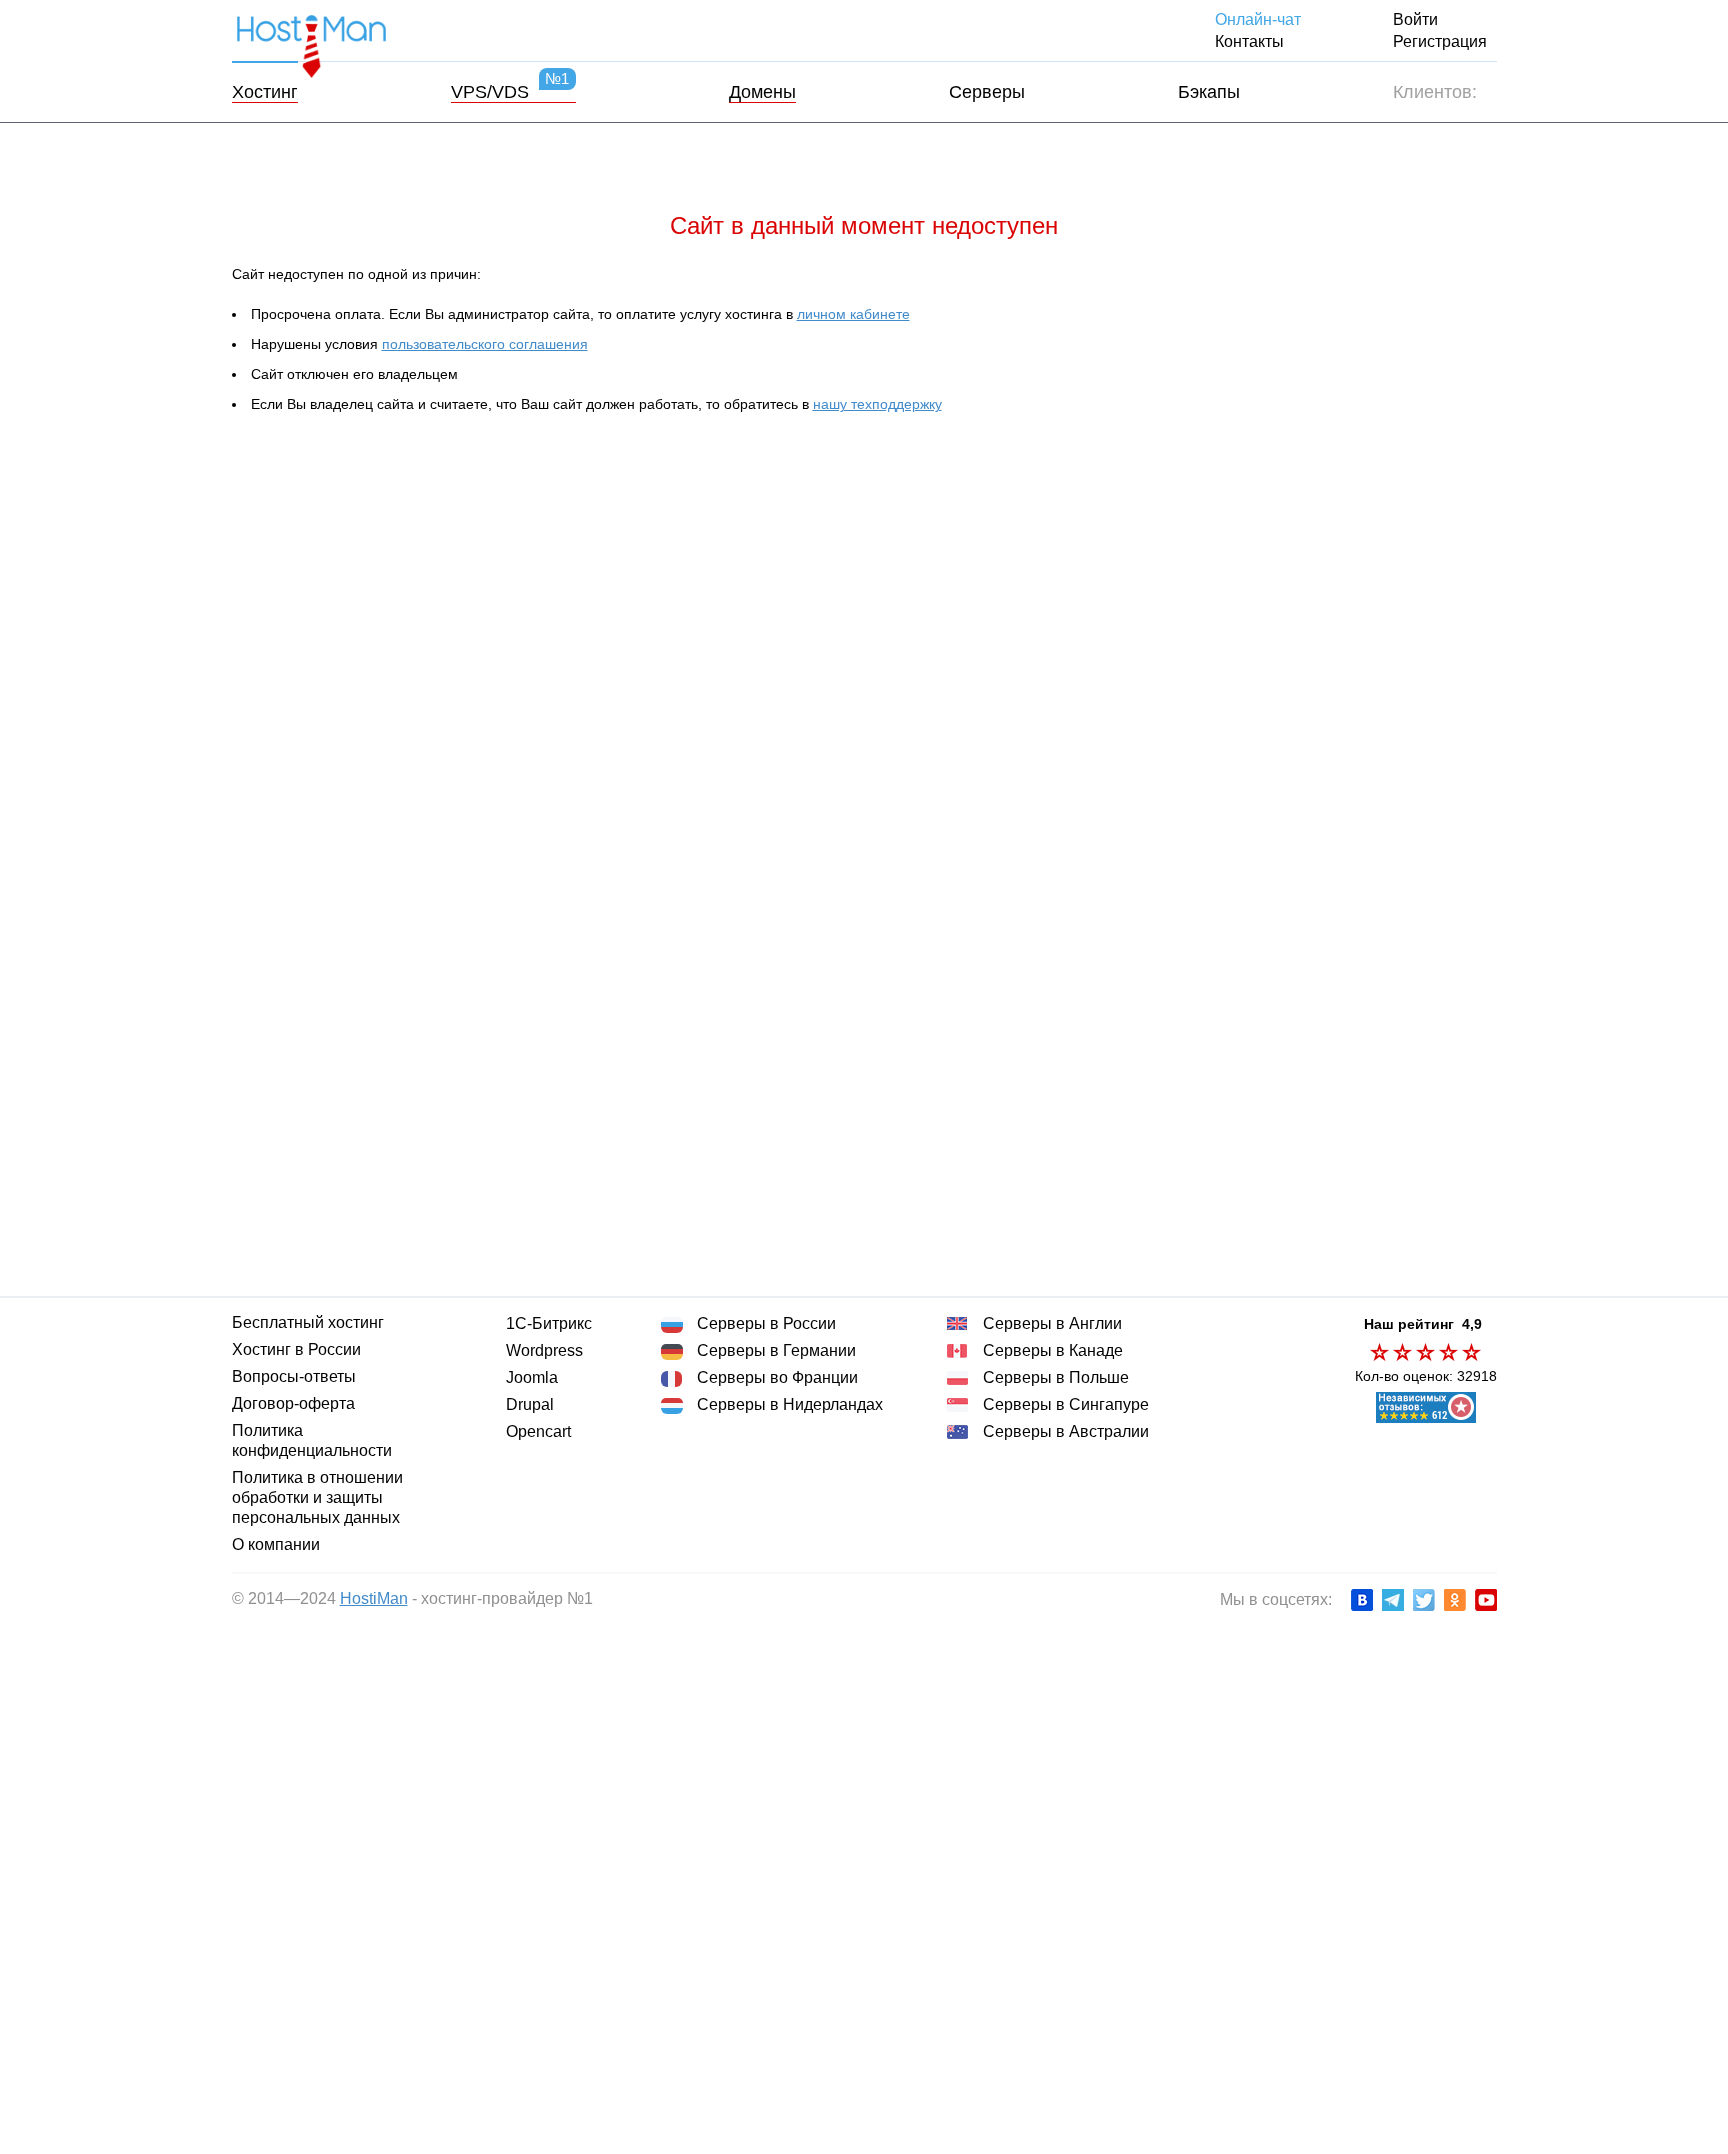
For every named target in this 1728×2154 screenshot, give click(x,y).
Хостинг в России (297, 1349)
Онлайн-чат (1262, 19)
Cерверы (985, 91)
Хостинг (266, 91)
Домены (761, 91)
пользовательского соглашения (486, 344)
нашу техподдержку (881, 404)
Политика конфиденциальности (310, 1440)
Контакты (1257, 41)
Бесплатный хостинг (306, 1322)
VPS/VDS (509, 91)
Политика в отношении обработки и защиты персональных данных (315, 1497)
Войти (1415, 19)
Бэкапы (1207, 91)
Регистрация (1440, 41)
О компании (274, 1544)
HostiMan (370, 1598)
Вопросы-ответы (294, 1376)
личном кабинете (851, 314)
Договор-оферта (296, 1403)
